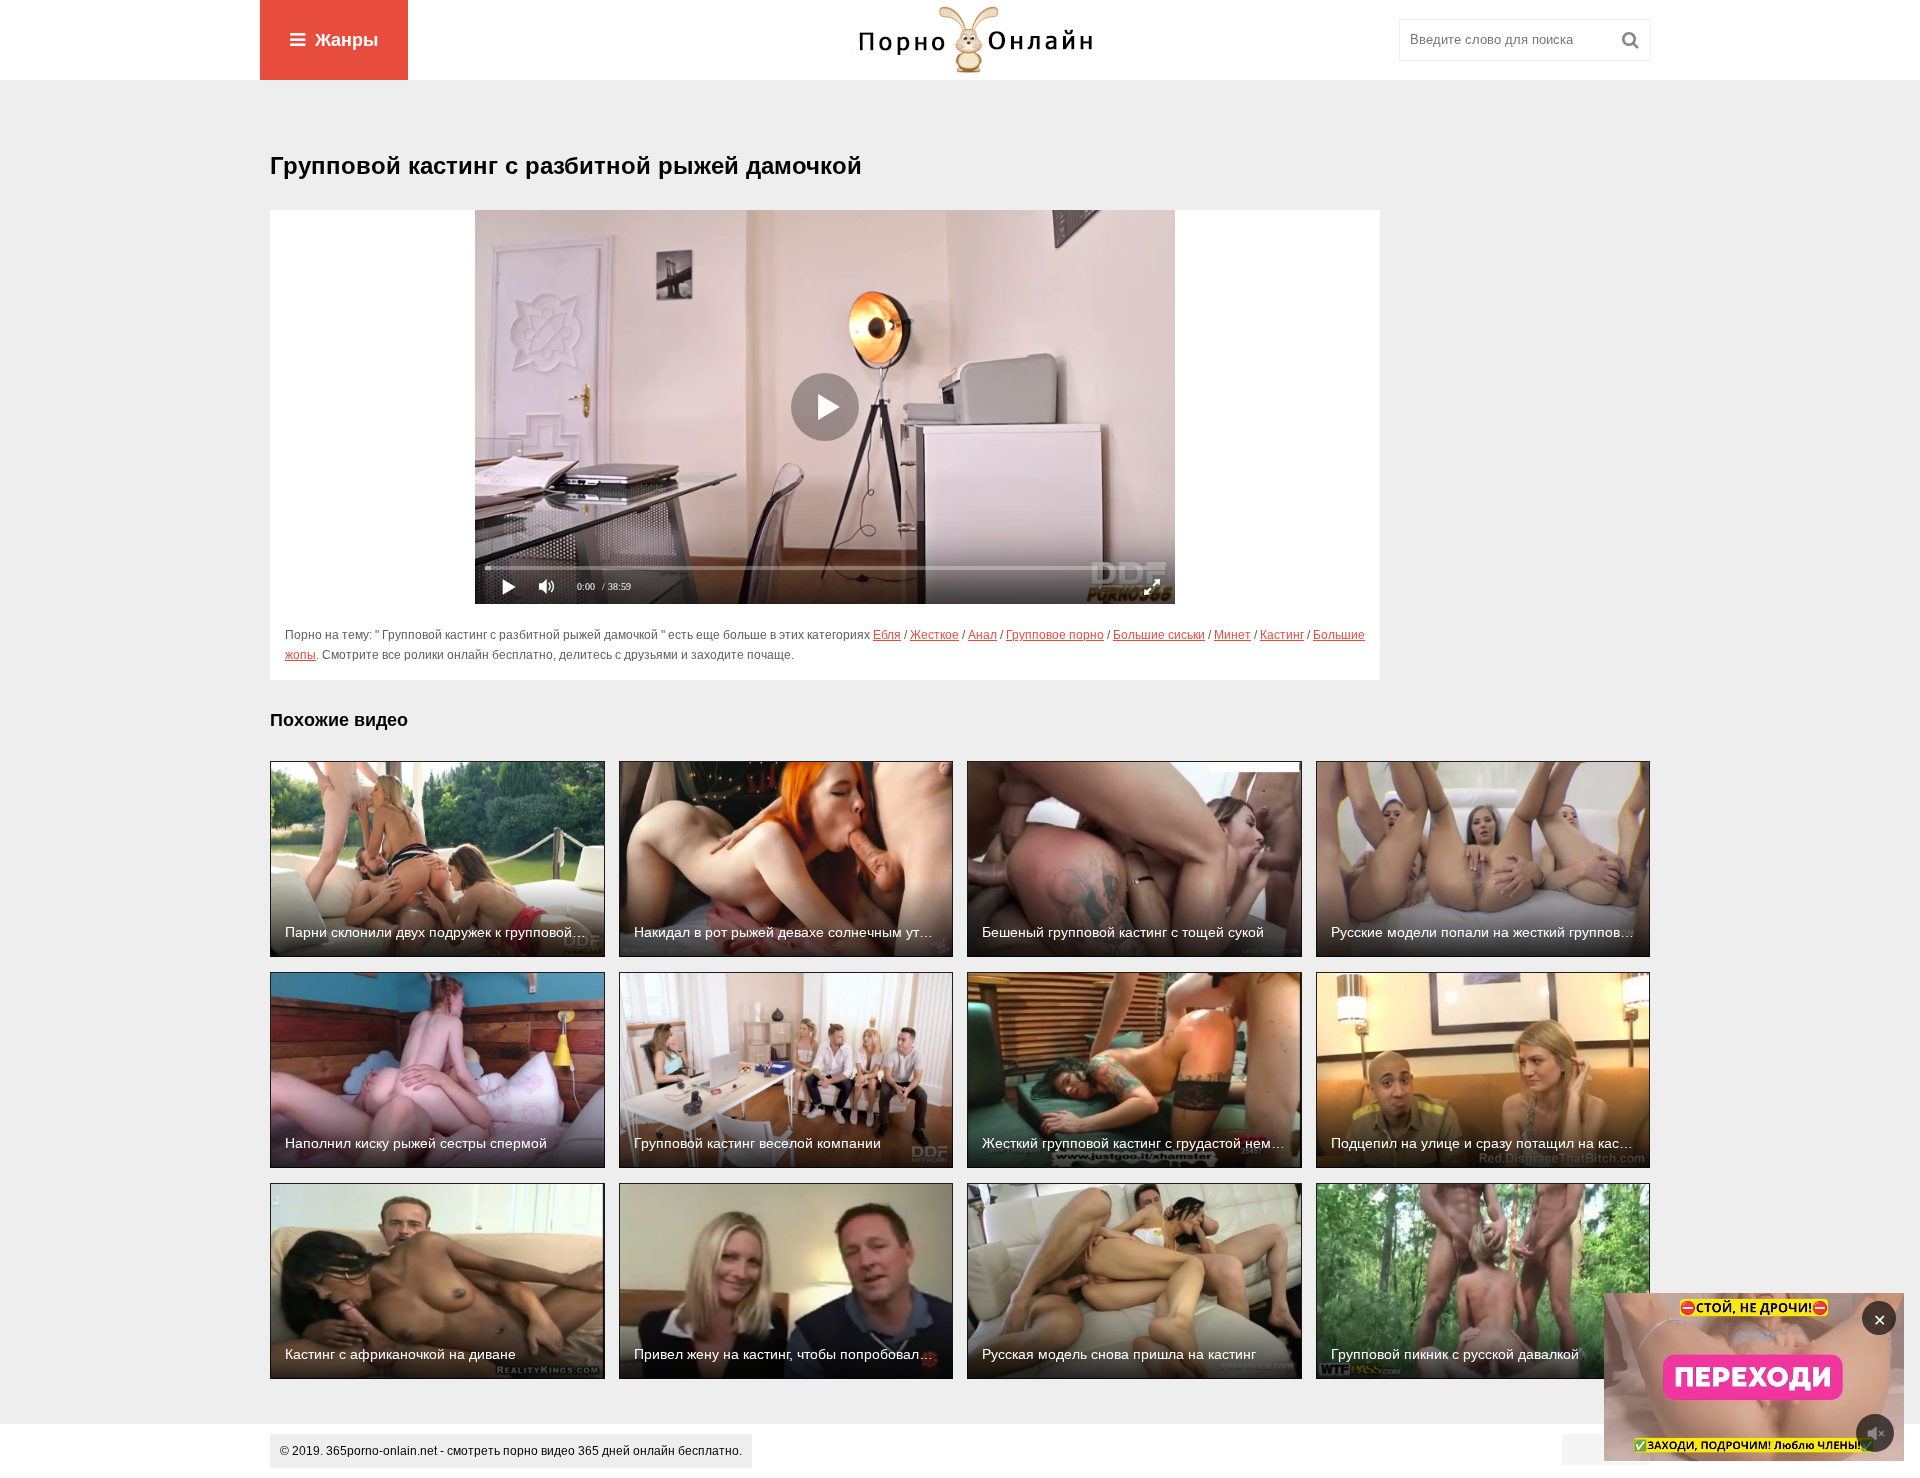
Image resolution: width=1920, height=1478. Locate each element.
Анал (982, 635)
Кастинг (1282, 635)
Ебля (887, 635)
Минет (1232, 635)
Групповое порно (1055, 635)
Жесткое (934, 635)
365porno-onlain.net (381, 1451)
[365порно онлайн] (960, 40)
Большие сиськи (1159, 635)
